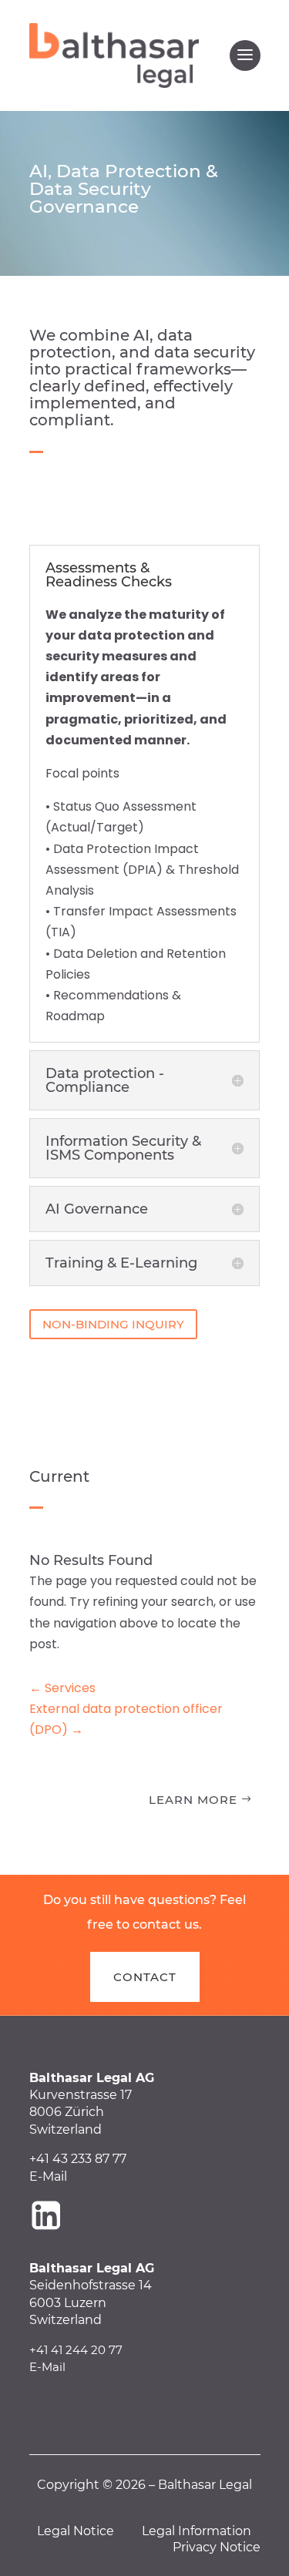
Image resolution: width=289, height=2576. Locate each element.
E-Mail (48, 2176)
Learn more (193, 1800)
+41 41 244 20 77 (76, 2350)
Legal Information (197, 2531)
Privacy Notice (217, 2547)
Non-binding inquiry (113, 1324)
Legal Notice (76, 2531)
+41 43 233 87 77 (78, 2159)
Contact (145, 1977)
